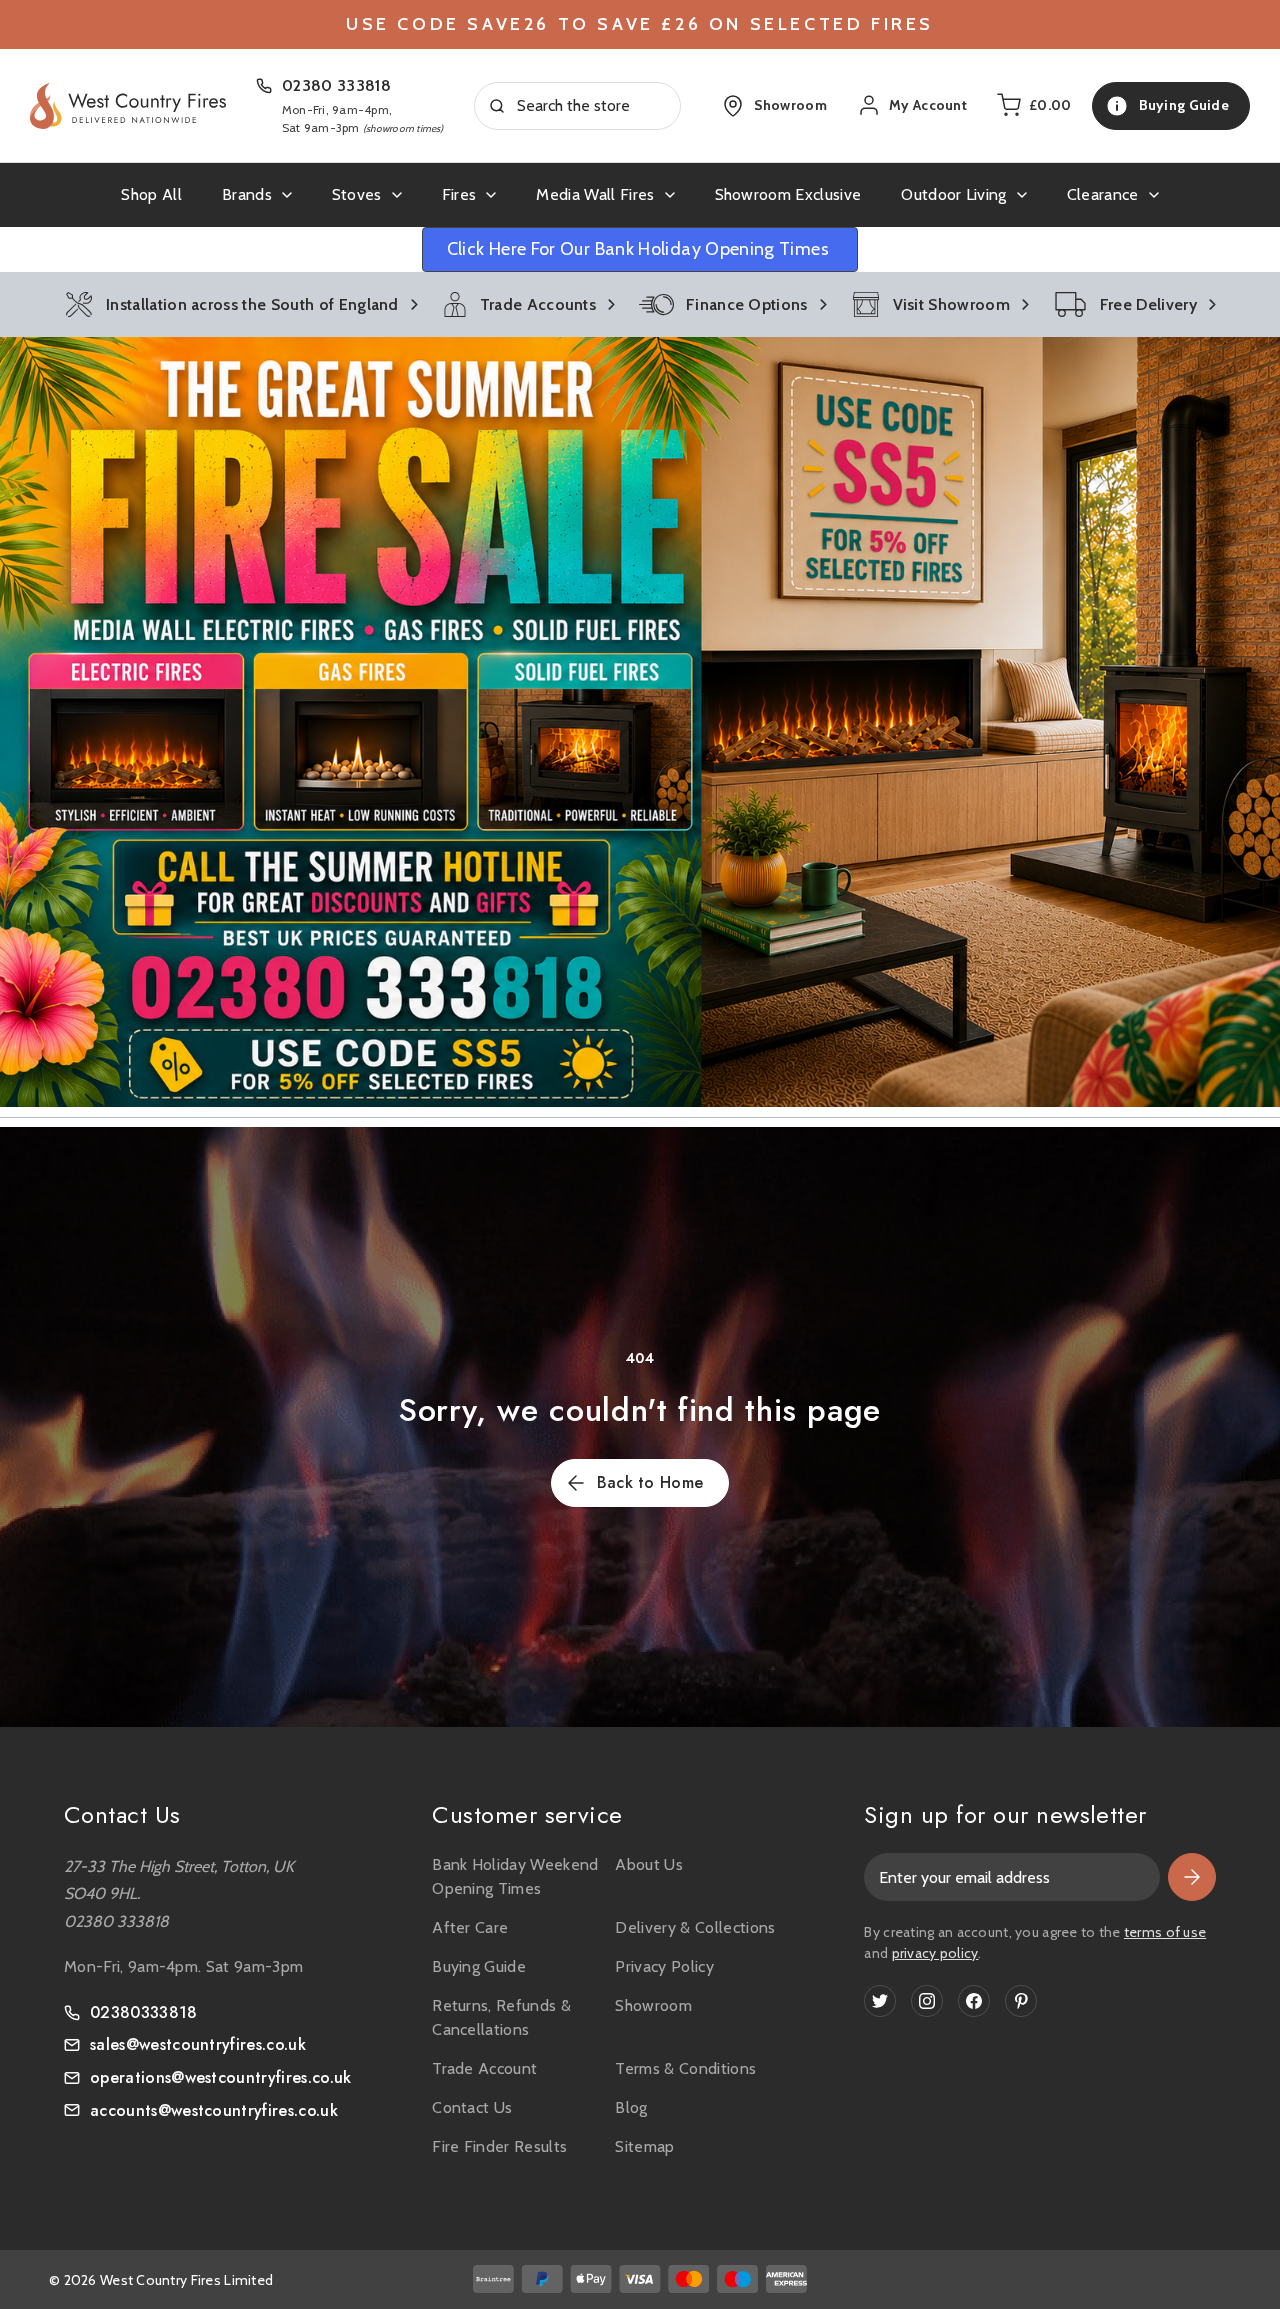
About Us (649, 1864)
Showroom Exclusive (788, 194)
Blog (631, 2107)
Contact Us (472, 2107)
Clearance (1103, 194)
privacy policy (935, 1953)
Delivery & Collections (695, 1927)
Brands (247, 194)
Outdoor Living (953, 194)
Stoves (357, 194)
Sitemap (644, 2146)
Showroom (653, 2005)
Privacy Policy (664, 1966)
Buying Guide (479, 1966)
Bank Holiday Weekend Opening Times (515, 1876)
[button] (640, 722)
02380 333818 (336, 85)
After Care (470, 1927)
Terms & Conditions (685, 2068)
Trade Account (484, 2068)
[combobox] (578, 106)
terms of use (1165, 1932)
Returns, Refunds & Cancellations (501, 2017)
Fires (459, 194)
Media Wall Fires (595, 194)
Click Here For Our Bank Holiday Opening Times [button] (640, 249)
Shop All (151, 194)
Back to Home (650, 1482)
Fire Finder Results (499, 2146)
